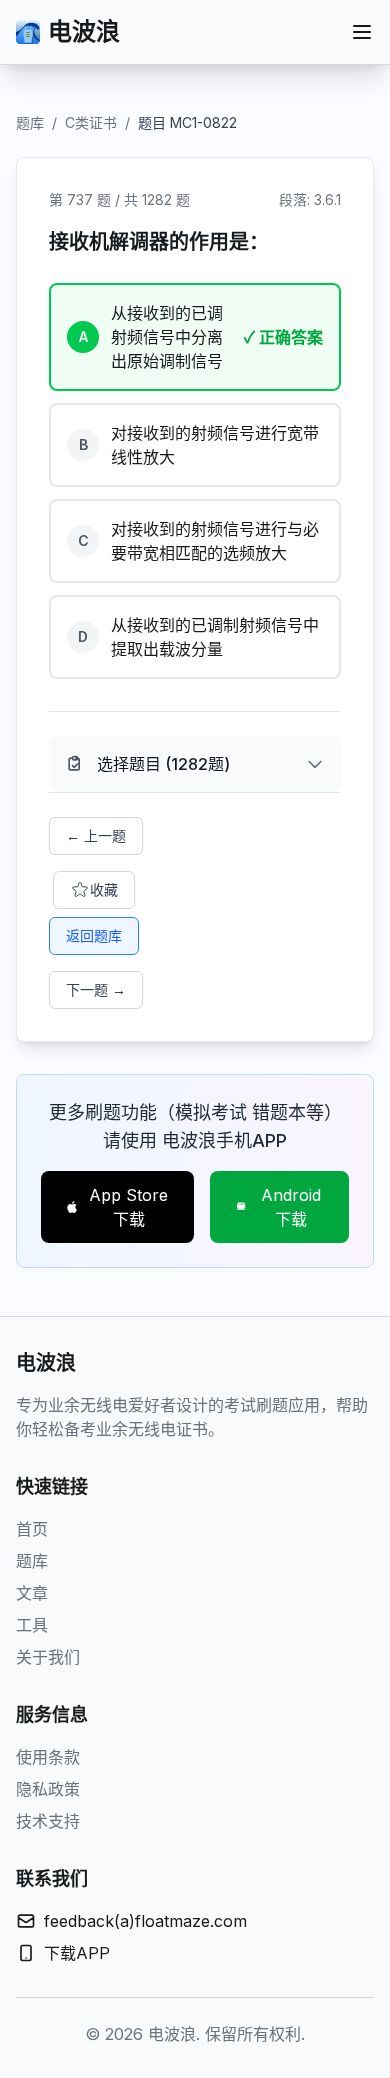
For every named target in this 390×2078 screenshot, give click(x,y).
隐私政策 (48, 1789)
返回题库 (94, 935)
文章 (32, 1593)
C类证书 (91, 122)
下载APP (77, 1953)
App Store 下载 (128, 1207)
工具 (32, 1625)
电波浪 (84, 31)
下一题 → (96, 989)
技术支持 (48, 1821)
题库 (30, 122)
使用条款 (48, 1757)
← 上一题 (96, 835)
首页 (32, 1529)
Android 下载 (291, 1207)
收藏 (104, 889)
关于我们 (48, 1657)
